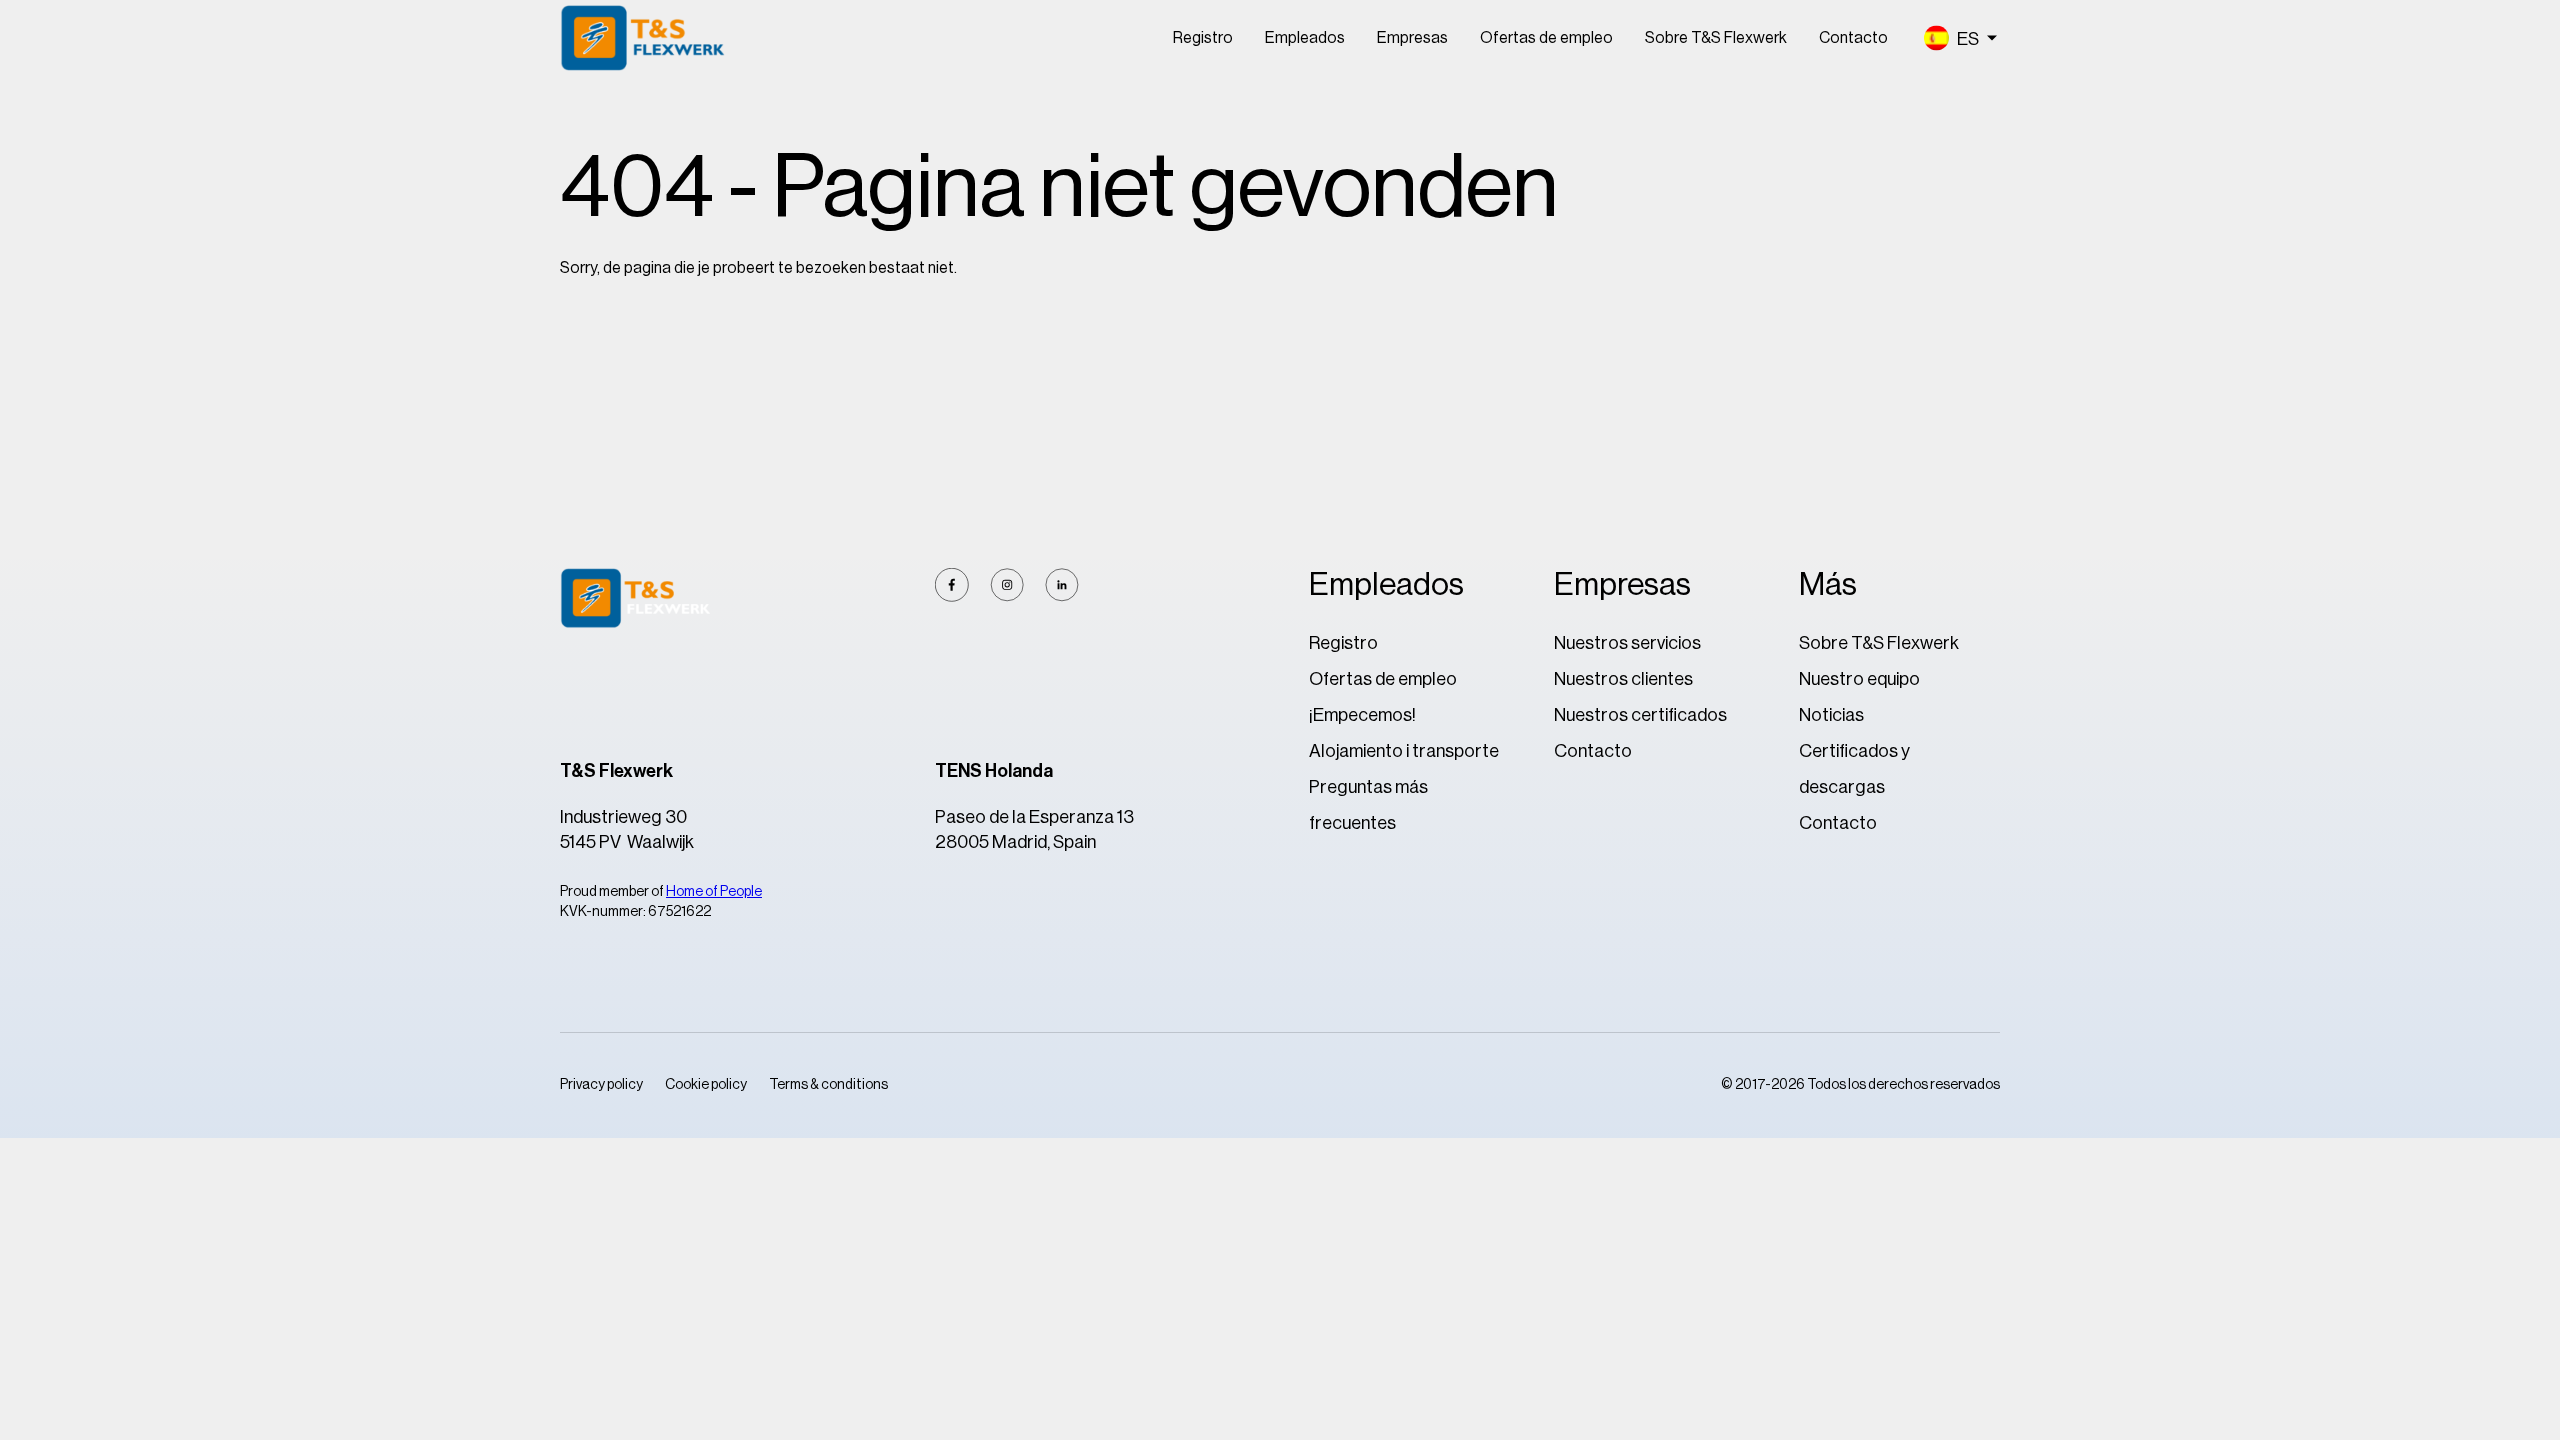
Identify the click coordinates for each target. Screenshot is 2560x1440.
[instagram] (1007, 585)
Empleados (1305, 38)
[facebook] (952, 585)
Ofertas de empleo (1546, 38)
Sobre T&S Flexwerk (1716, 38)
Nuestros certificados (1640, 715)
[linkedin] (1062, 585)
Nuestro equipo (1859, 679)
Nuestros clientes (1623, 679)
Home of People (714, 892)
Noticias (1831, 715)
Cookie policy (706, 1085)
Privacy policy (601, 1085)
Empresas (1412, 38)
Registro (1203, 38)
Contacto (1853, 38)
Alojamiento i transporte (1404, 751)
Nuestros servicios (1627, 643)
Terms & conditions (828, 1085)
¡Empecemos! (1362, 715)
